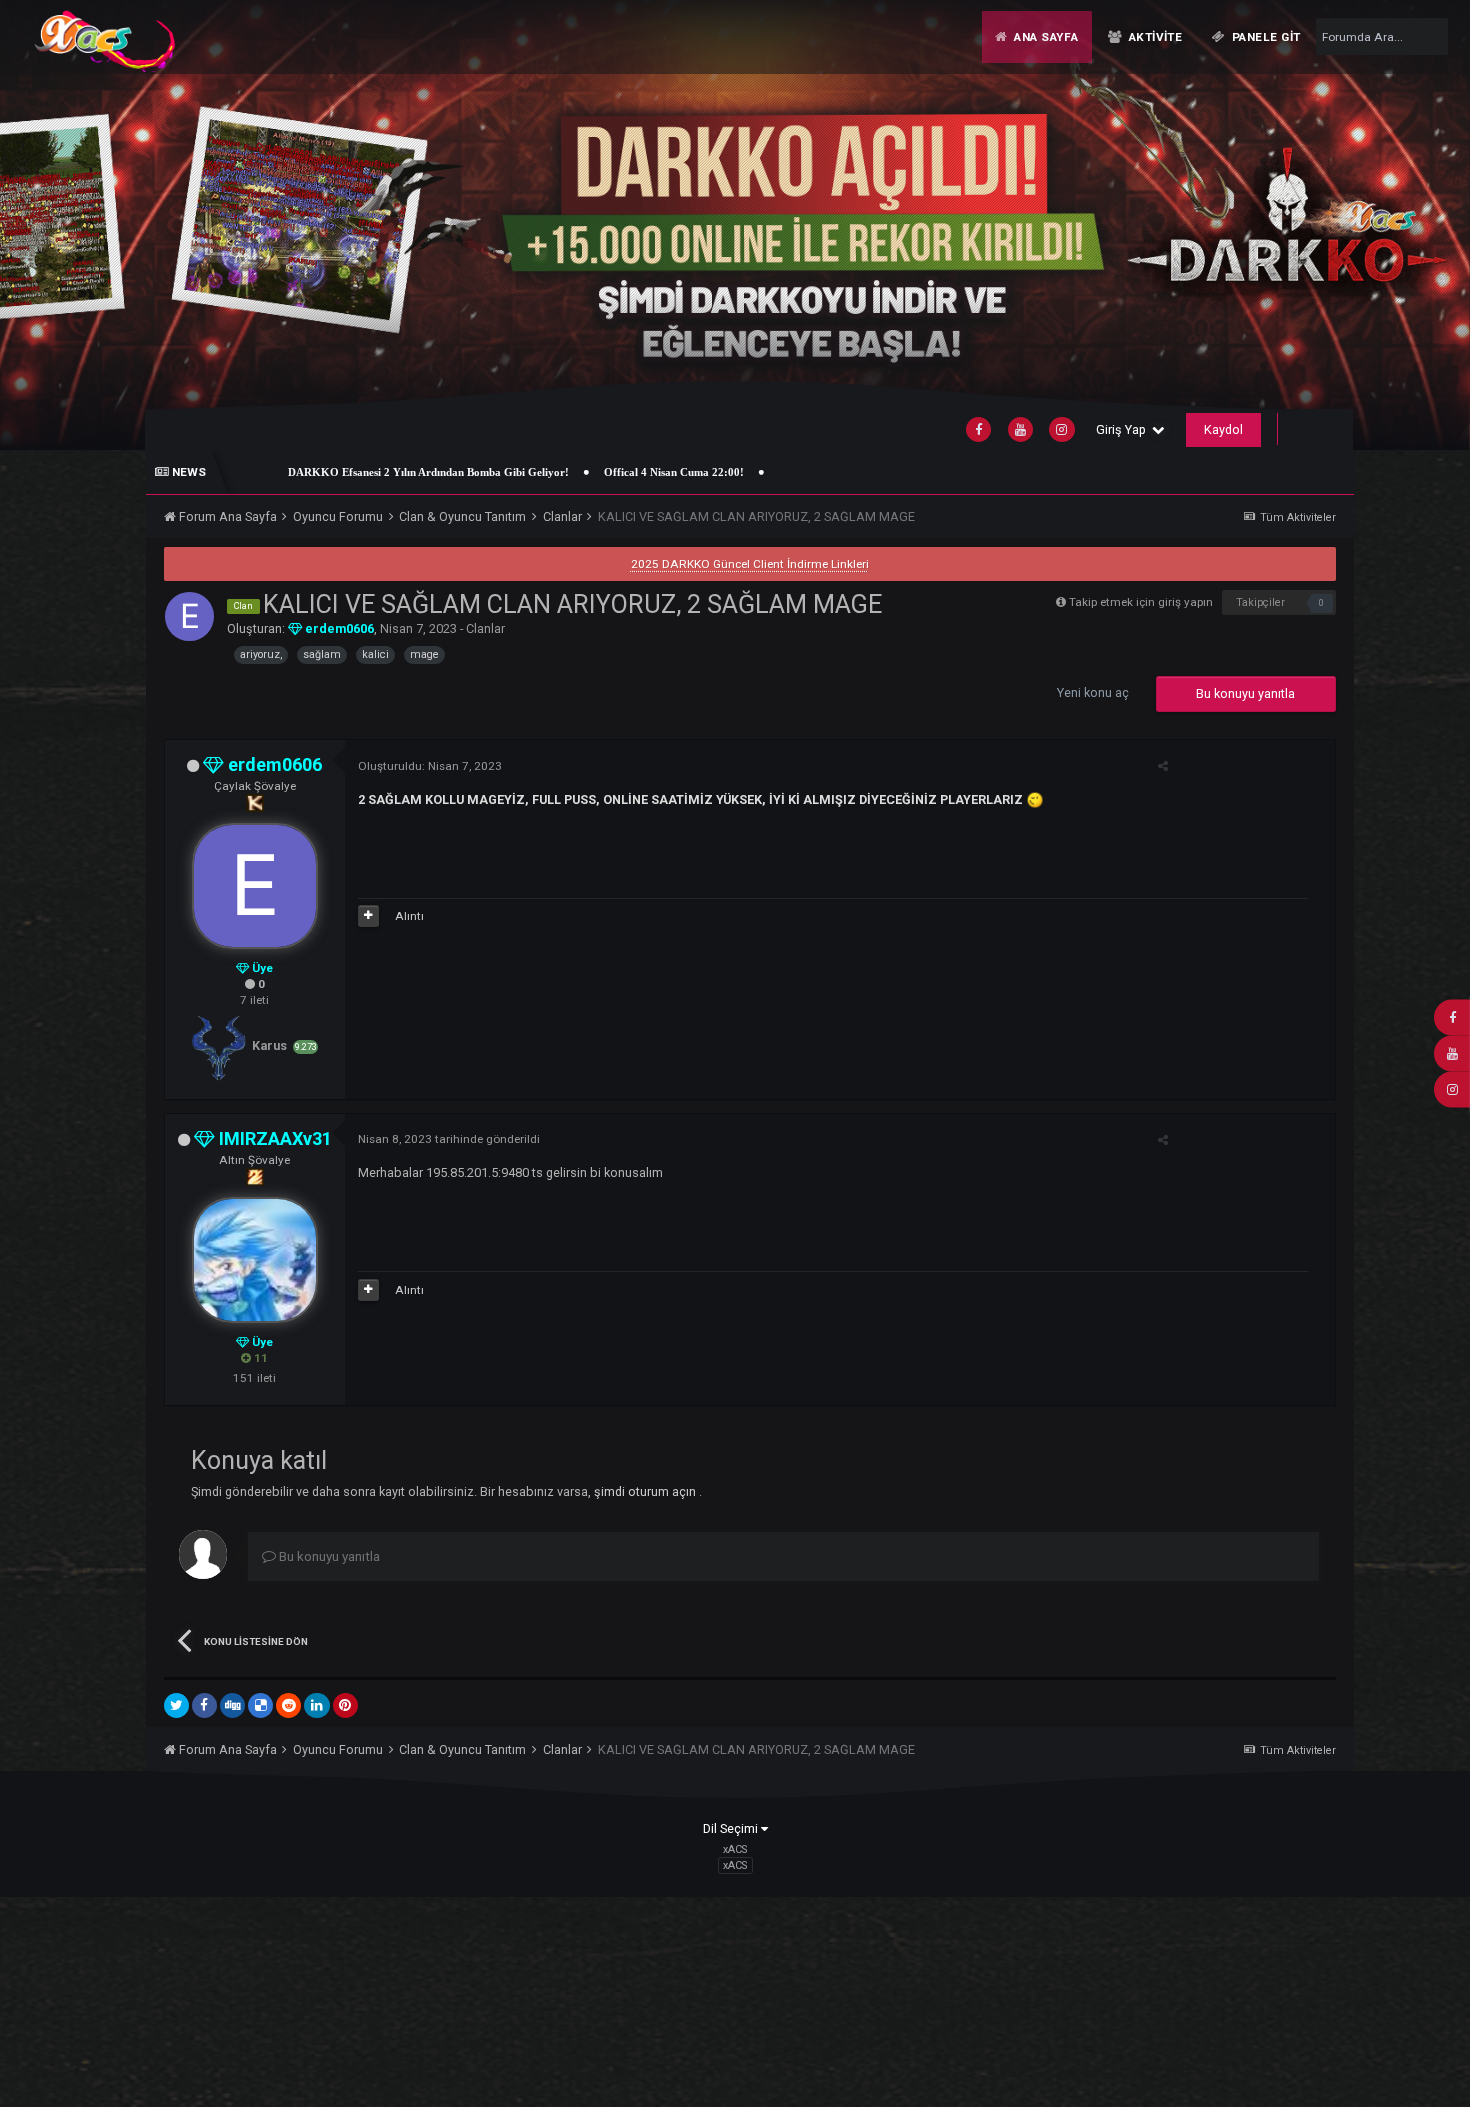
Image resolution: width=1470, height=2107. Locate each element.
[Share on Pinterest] (345, 1705)
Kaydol (1223, 429)
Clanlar (485, 628)
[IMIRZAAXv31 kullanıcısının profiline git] (255, 1260)
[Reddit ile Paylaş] (288, 1705)
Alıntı (409, 916)
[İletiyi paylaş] (1163, 766)
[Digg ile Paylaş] (232, 1705)
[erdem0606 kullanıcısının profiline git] (189, 616)
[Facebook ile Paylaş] (204, 1705)
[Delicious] (260, 1705)
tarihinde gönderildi (449, 1139)
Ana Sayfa (1044, 37)
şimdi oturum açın (646, 1491)
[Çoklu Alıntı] (368, 916)
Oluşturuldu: (430, 766)
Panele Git (1265, 37)
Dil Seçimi (732, 1828)
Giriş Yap (1124, 429)
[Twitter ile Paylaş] (176, 1705)
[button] (1407, 224)
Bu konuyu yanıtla (1245, 693)
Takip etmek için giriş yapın (1141, 602)
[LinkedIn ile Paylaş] (316, 1705)
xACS (735, 1865)
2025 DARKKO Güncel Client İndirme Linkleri (750, 564)
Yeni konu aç (1093, 692)
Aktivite (1153, 37)
